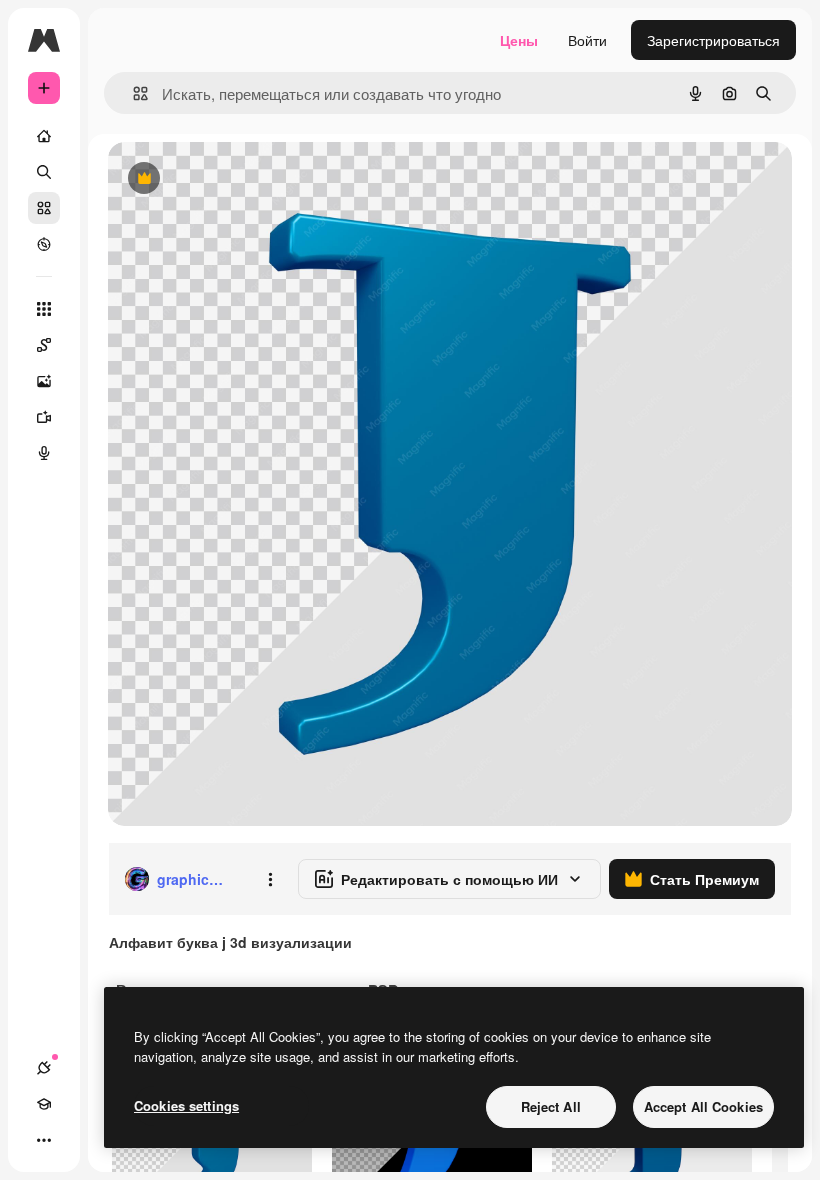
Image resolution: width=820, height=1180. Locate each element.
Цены (519, 40)
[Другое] (44, 1140)
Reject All (551, 1106)
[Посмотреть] (44, 244)
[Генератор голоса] (44, 453)
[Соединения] (44, 1068)
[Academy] (44, 1104)
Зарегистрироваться (713, 40)
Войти (587, 40)
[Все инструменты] (44, 309)
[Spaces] (44, 345)
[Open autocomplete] (132, 93)
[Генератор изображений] (44, 381)
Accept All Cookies (703, 1106)
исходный (242, 179)
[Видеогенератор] (44, 417)
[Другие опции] (270, 879)
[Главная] (44, 136)
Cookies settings (186, 1105)
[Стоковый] (44, 208)
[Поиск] (44, 172)
